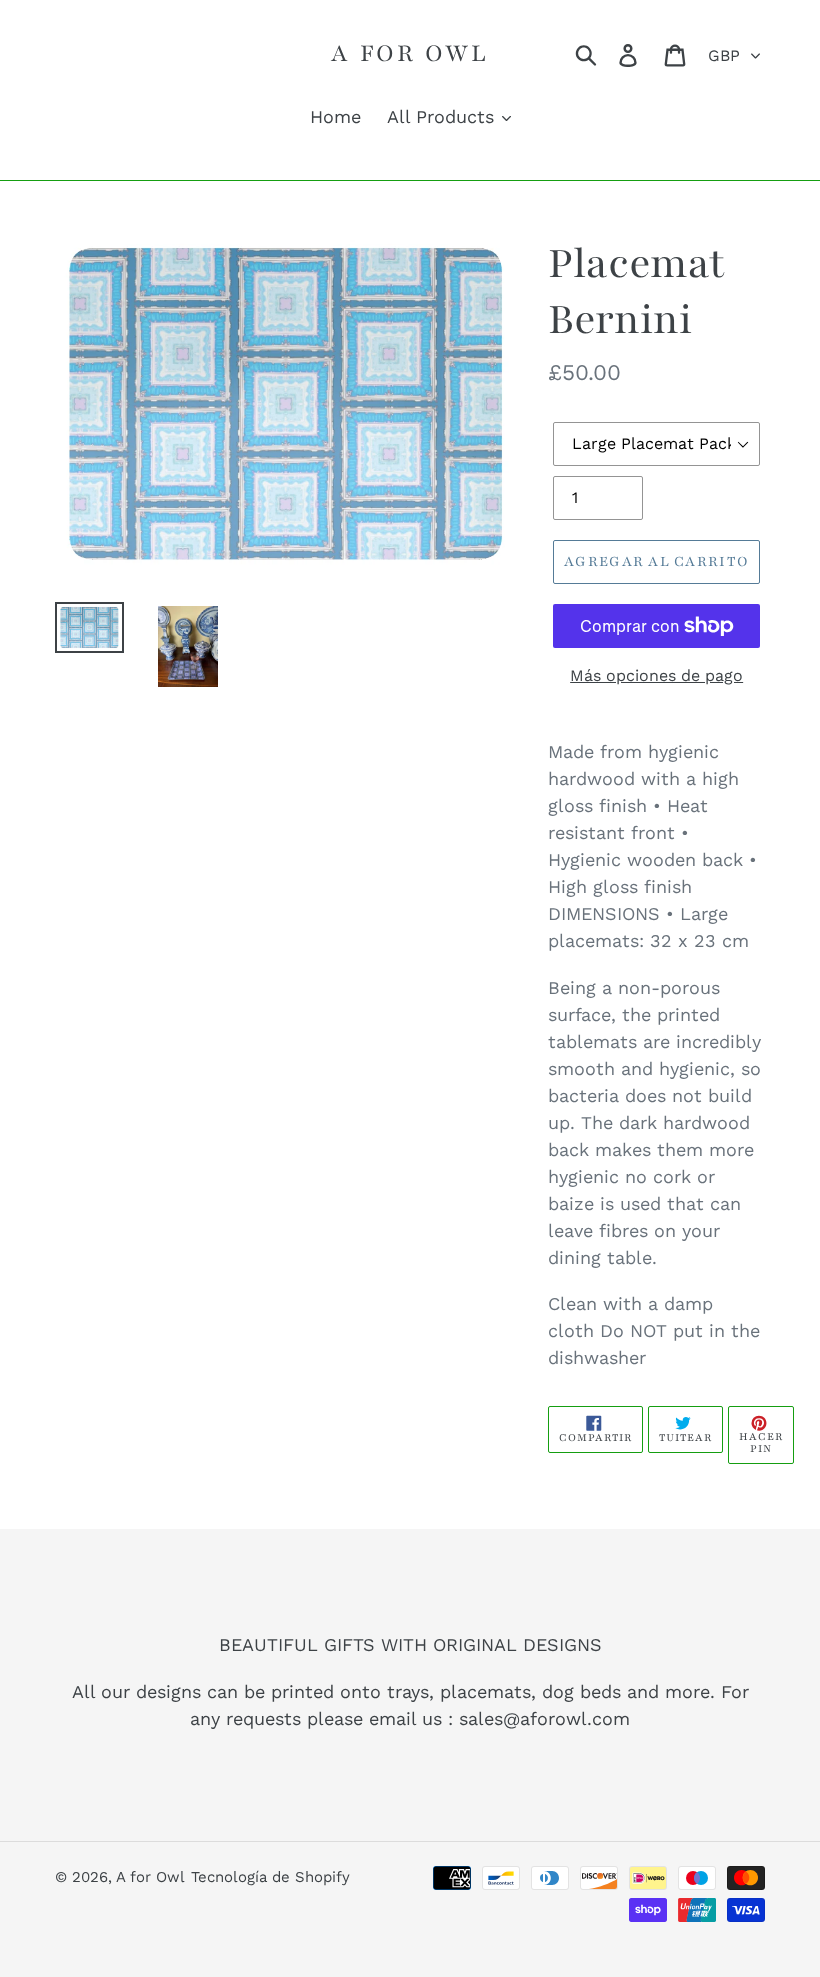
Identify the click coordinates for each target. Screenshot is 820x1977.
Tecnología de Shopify (270, 1877)
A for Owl (409, 53)
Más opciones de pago (656, 675)
